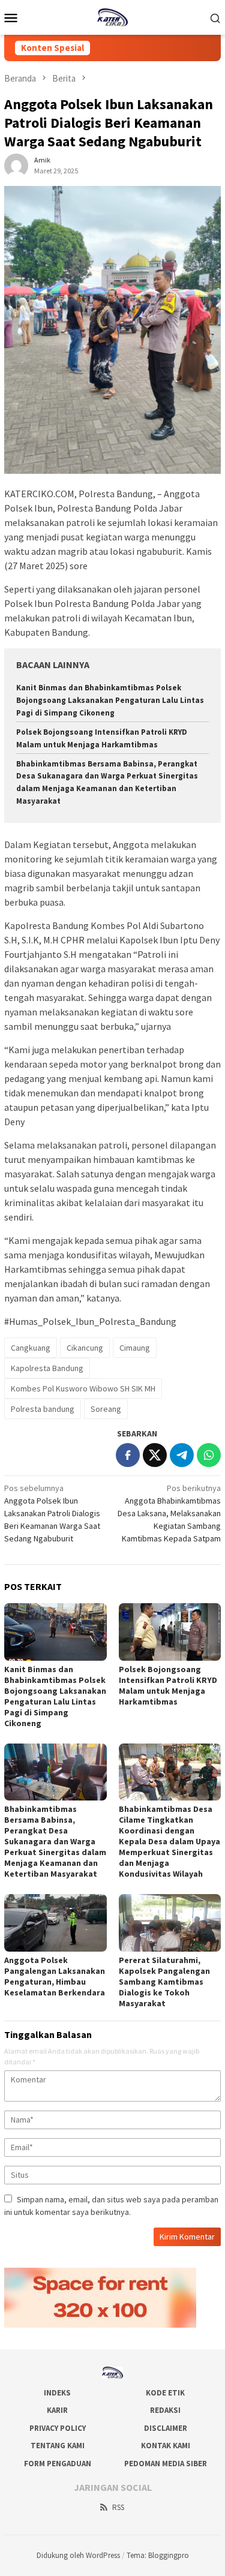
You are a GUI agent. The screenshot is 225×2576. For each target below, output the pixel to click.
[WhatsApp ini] (209, 1455)
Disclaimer (166, 2428)
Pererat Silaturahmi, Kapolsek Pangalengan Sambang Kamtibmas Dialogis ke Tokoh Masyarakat (164, 1982)
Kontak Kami (166, 2446)
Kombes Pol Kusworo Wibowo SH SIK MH (83, 1388)
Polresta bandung (43, 1409)
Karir (57, 2410)
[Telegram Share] (182, 1455)
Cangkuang (31, 1348)
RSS (118, 2507)
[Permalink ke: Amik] (16, 165)
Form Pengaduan (58, 2464)
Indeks (57, 2393)
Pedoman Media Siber (166, 2464)
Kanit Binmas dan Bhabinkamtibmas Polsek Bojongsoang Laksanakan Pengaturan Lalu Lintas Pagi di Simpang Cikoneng (110, 700)
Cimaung (135, 1348)
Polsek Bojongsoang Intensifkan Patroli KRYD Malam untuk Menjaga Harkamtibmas (168, 1685)
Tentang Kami (58, 2446)
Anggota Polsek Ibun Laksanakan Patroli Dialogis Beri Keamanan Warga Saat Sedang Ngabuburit (52, 1513)
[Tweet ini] (155, 1455)
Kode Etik (165, 2393)
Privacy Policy (58, 2428)
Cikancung (85, 1348)
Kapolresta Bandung (47, 1368)
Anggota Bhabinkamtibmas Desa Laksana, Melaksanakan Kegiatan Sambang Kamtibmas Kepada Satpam (169, 1513)
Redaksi (165, 2410)
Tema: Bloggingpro (158, 2555)
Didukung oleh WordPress (78, 2555)
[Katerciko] (112, 16)
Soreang (106, 1409)
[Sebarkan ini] (128, 1455)
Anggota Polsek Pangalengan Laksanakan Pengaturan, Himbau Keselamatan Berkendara (55, 1976)
